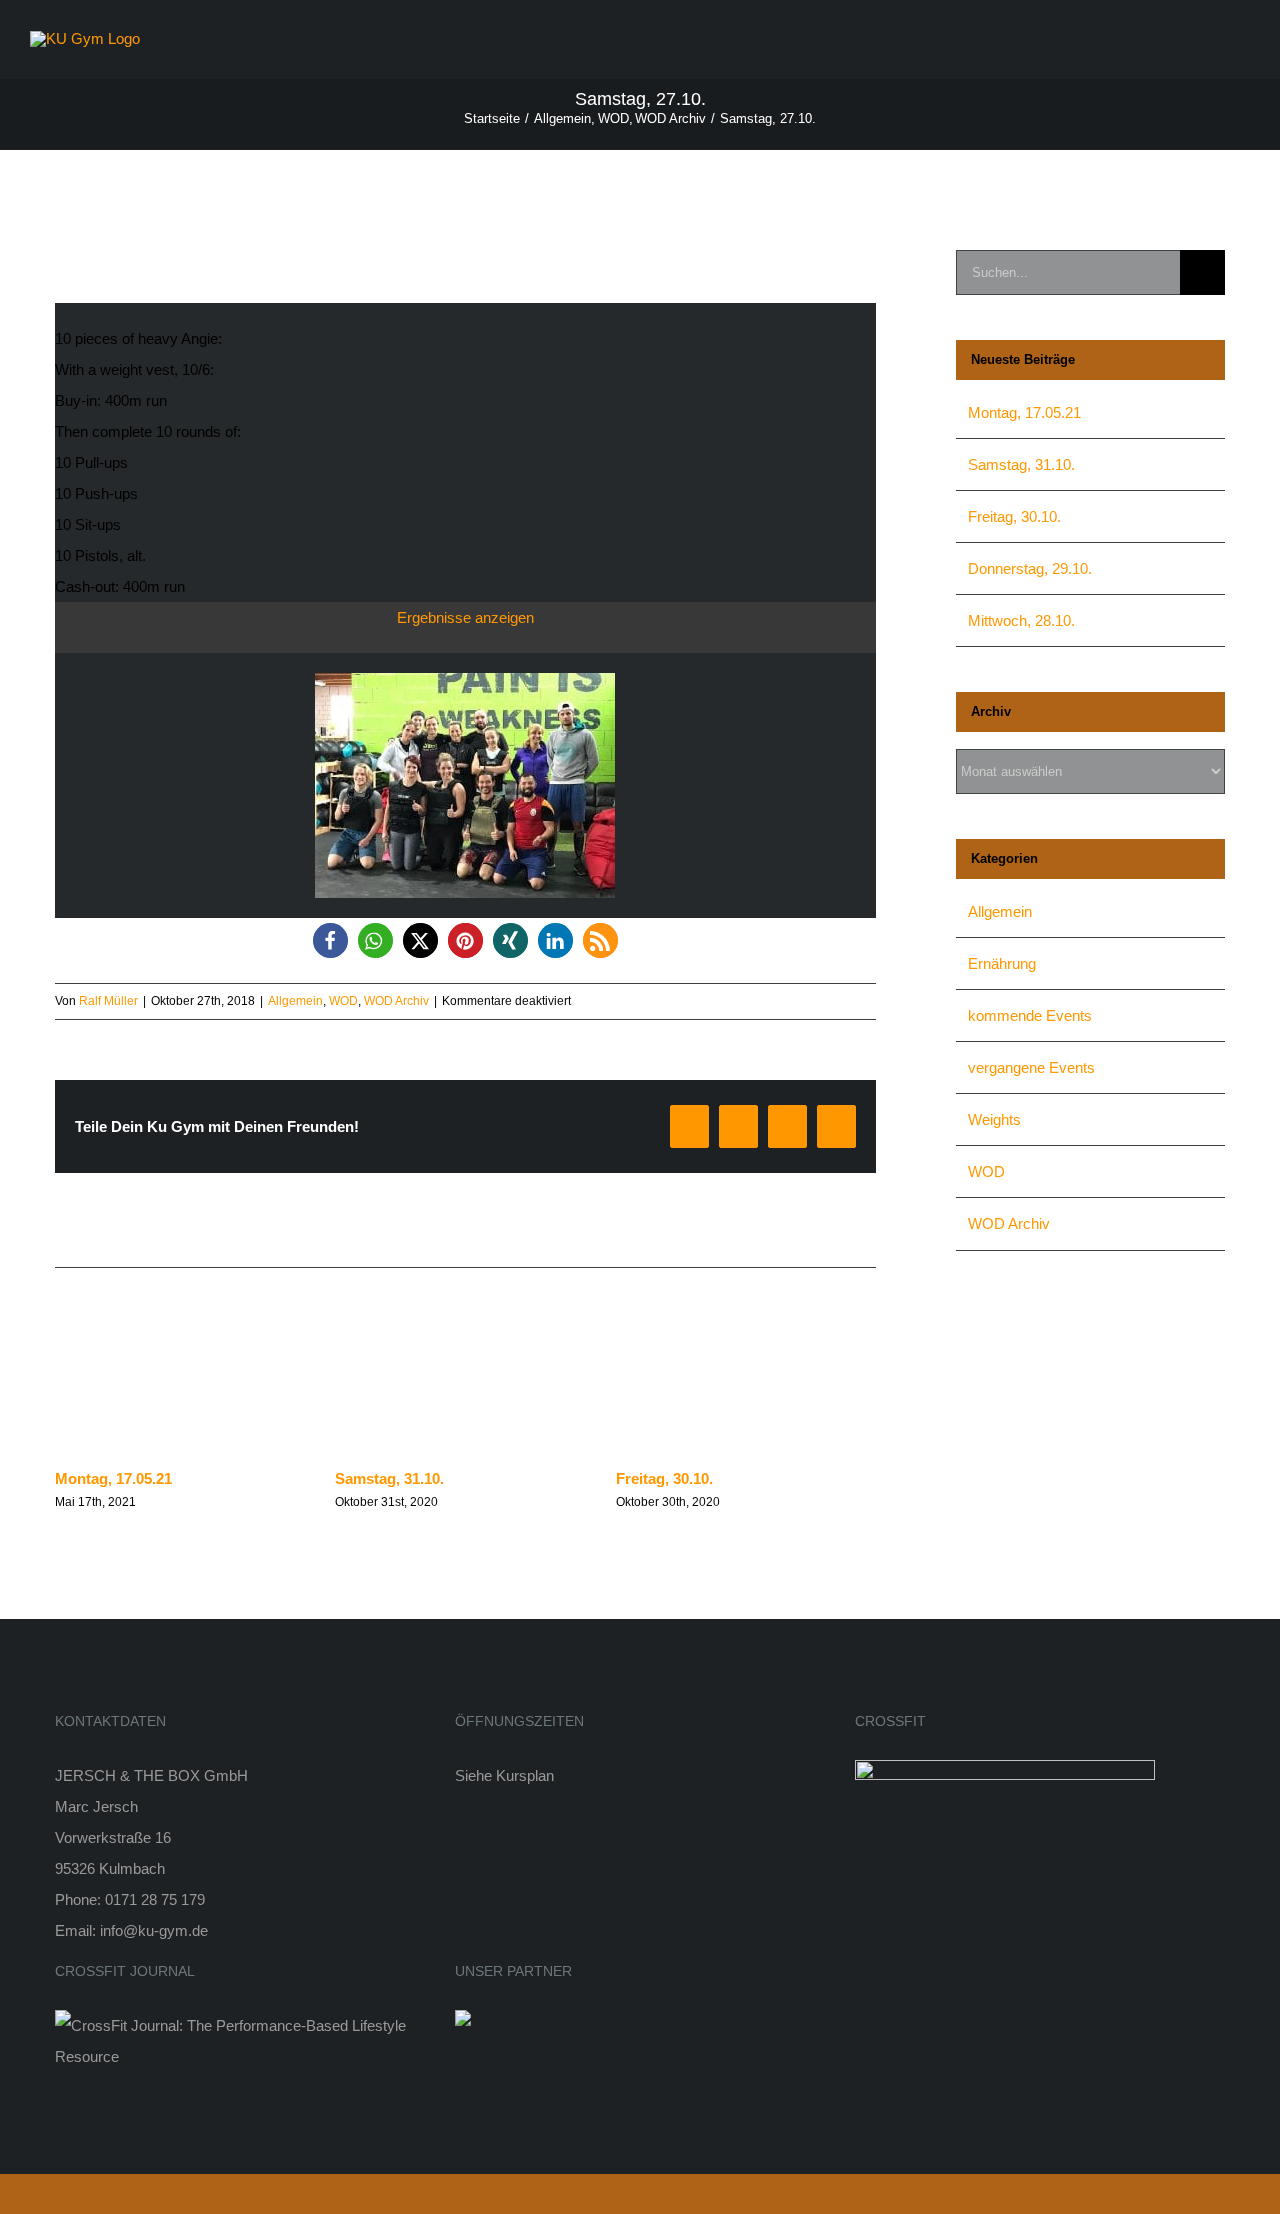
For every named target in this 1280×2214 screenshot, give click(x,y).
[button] (330, 940)
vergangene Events (1031, 1067)
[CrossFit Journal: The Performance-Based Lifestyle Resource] (240, 2025)
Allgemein (295, 1001)
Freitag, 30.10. (664, 1478)
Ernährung (1002, 963)
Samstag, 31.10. (389, 1478)
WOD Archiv (396, 1001)
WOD (343, 1001)
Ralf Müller (108, 1001)
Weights (994, 1119)
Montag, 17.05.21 (113, 1478)
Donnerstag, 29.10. (1030, 568)
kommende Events (1030, 1015)
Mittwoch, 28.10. (1021, 620)
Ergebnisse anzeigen (465, 617)
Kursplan (525, 1775)
